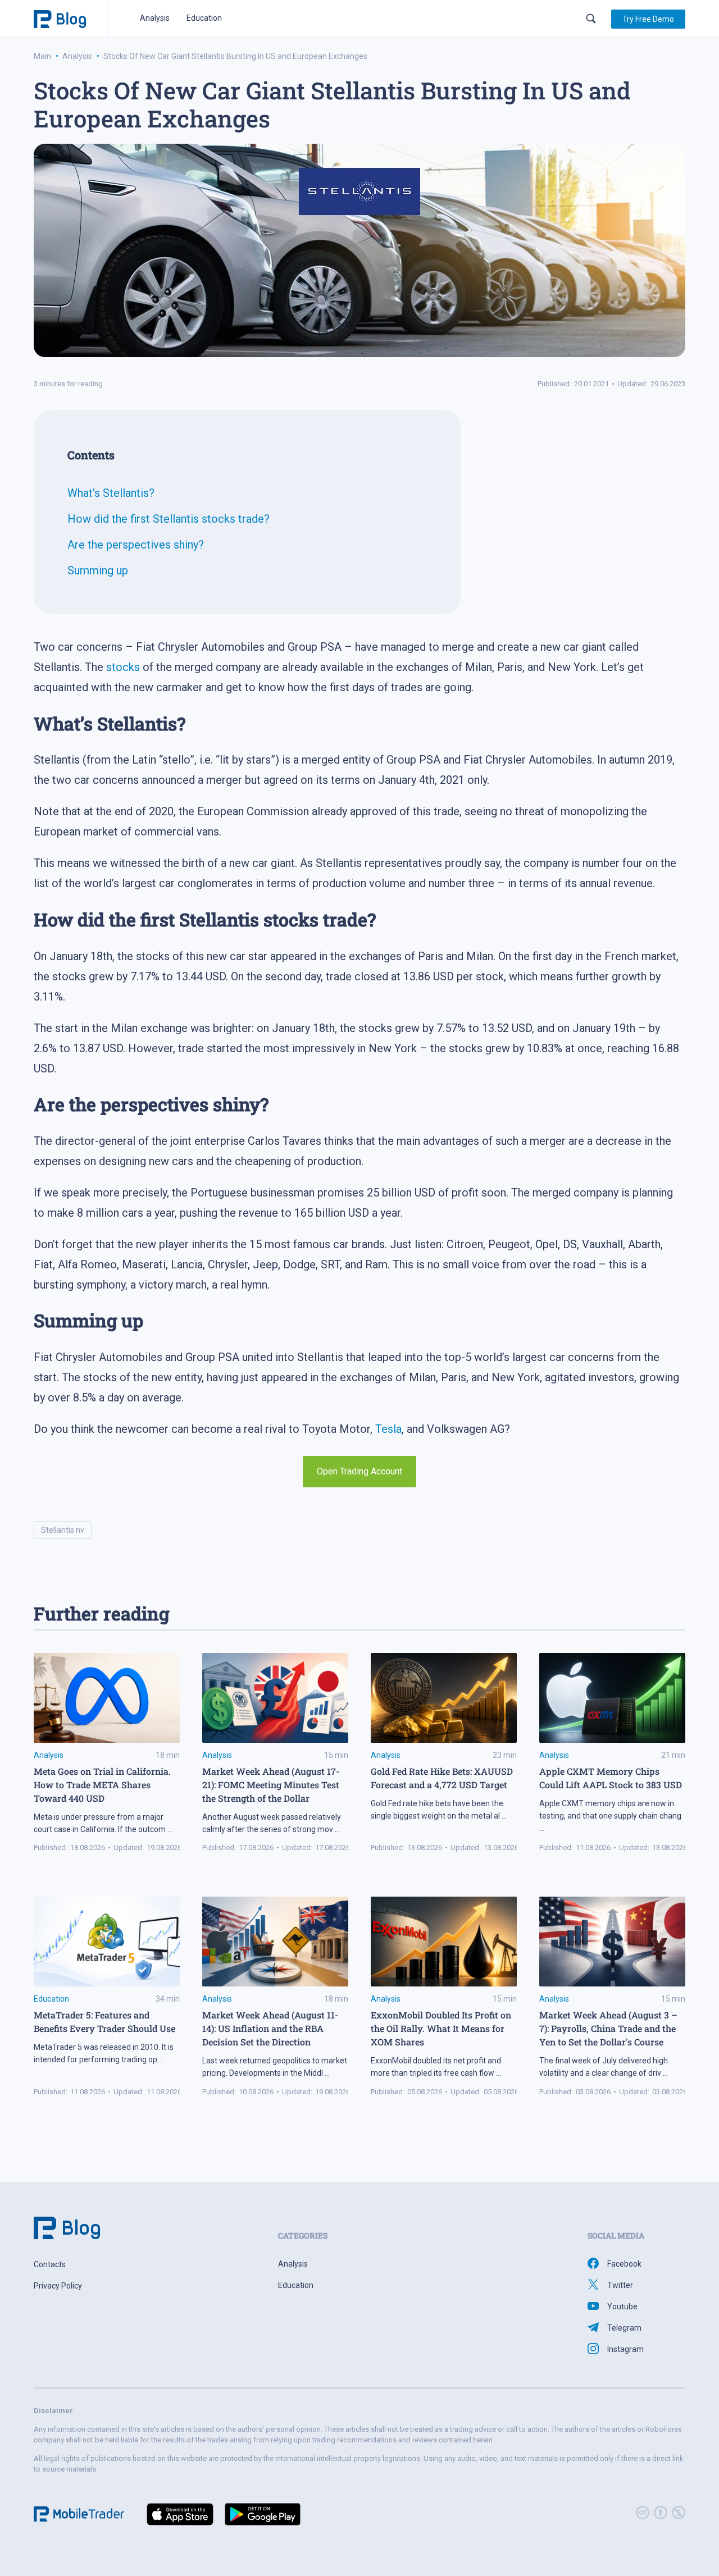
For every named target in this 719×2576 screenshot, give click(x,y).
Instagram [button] (625, 2349)
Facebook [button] (624, 2264)
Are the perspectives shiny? (136, 545)
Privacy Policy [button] (58, 2286)
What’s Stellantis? (111, 493)
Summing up (98, 570)
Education (204, 18)
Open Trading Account (359, 1471)
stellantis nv (63, 1530)
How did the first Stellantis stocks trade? (169, 519)
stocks (123, 667)
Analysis (155, 18)
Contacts (50, 2264)
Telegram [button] (624, 2328)
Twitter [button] (620, 2285)
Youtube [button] (622, 2306)
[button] (648, 19)
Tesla (388, 1429)
